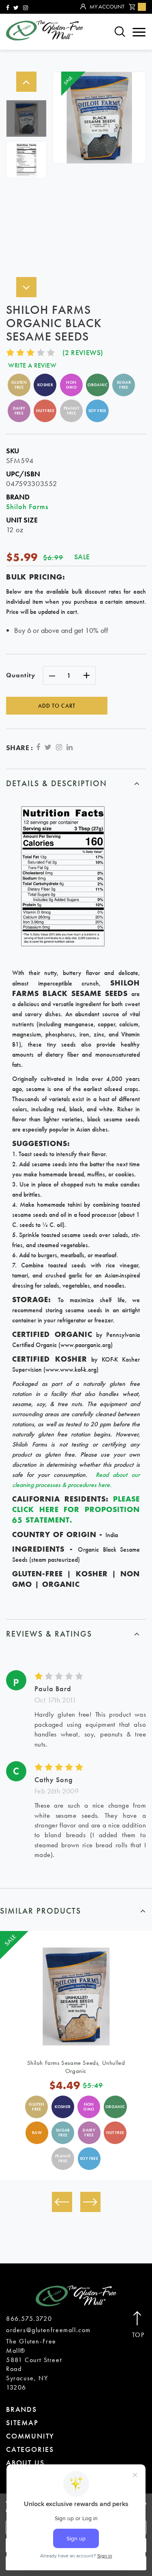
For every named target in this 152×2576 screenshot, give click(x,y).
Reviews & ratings (49, 1634)
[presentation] (62, 2202)
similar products (41, 1911)
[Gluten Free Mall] (45, 30)
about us (25, 2463)
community (30, 2436)
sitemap (22, 2423)
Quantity (21, 675)
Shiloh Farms (27, 507)
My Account (107, 6)
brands (21, 2409)
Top (138, 2335)
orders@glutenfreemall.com (48, 2330)
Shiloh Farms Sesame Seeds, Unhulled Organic (76, 2067)
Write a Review (32, 365)
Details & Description (57, 783)
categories (30, 2449)
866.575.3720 (29, 2319)
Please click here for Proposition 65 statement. (76, 1509)
